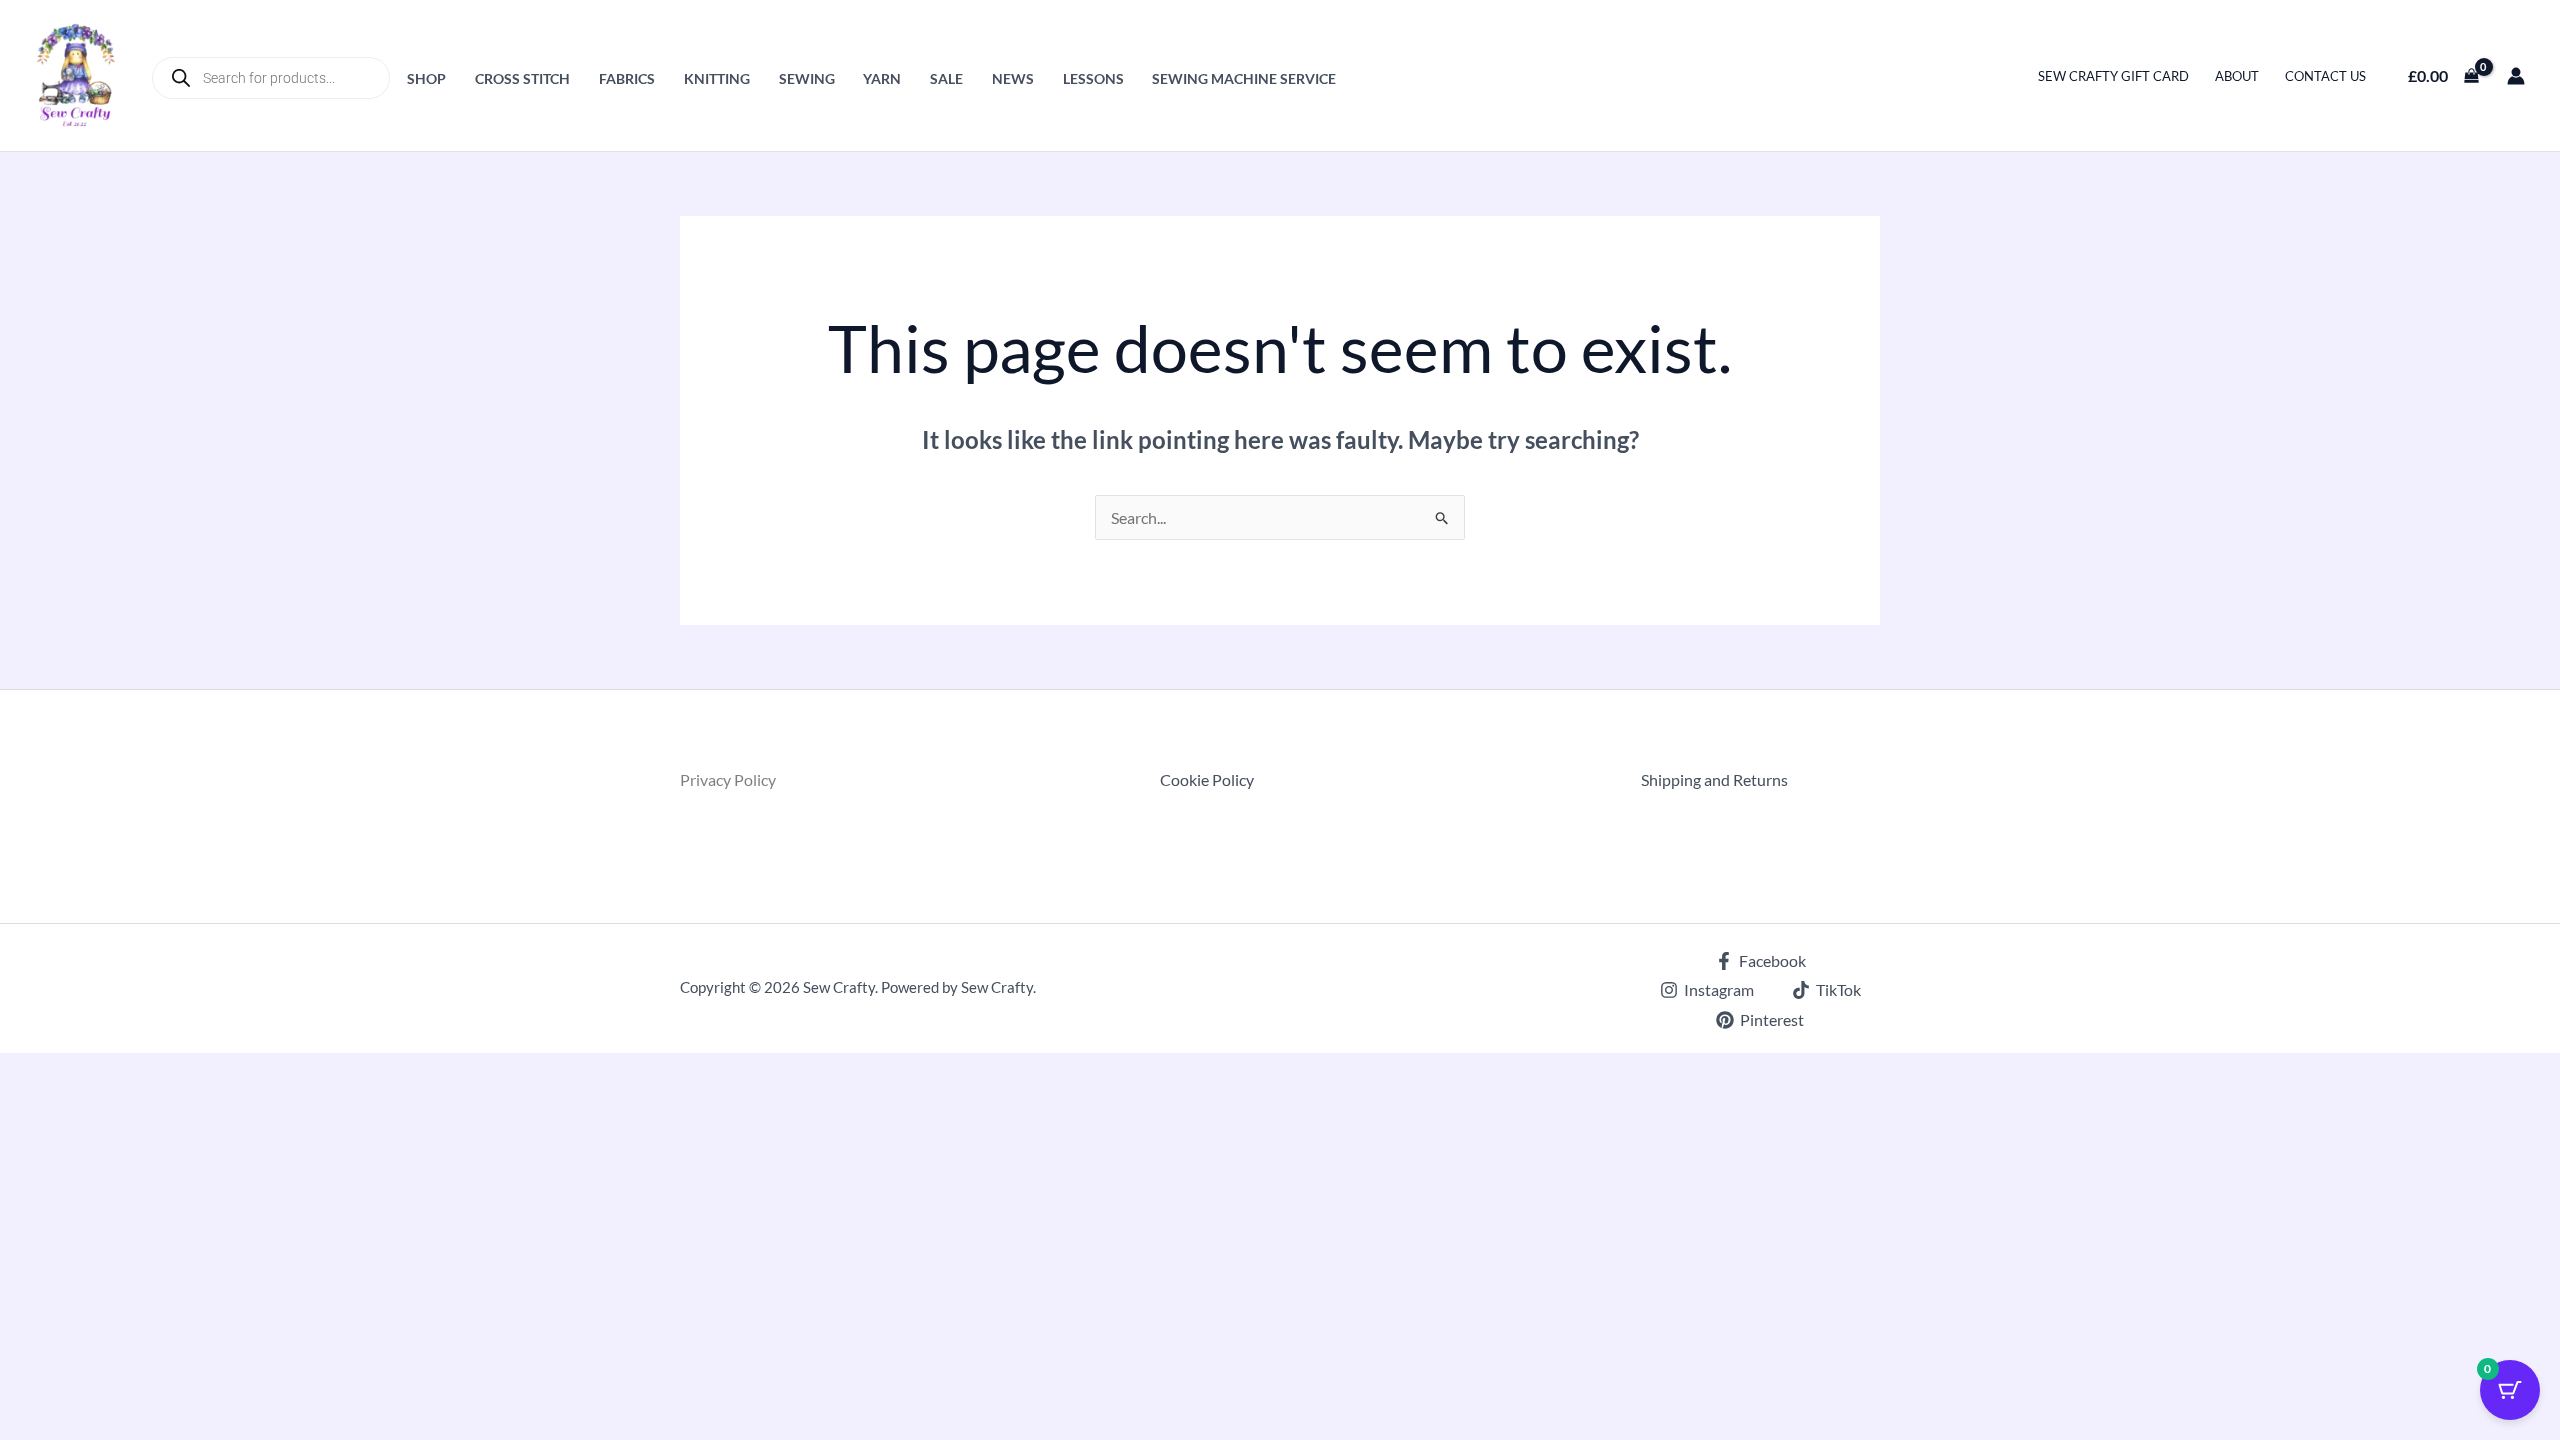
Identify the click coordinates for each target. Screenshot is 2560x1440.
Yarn (882, 78)
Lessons (1093, 78)
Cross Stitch (522, 78)
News (1013, 78)
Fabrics (627, 78)
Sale (946, 78)
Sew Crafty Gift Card (2113, 76)
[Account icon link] (2516, 76)
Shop (426, 78)
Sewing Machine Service (1244, 78)
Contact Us (2325, 76)
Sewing (807, 78)
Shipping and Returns (1714, 779)
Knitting (717, 78)
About (2237, 76)
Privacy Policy (728, 779)
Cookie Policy (1207, 779)
